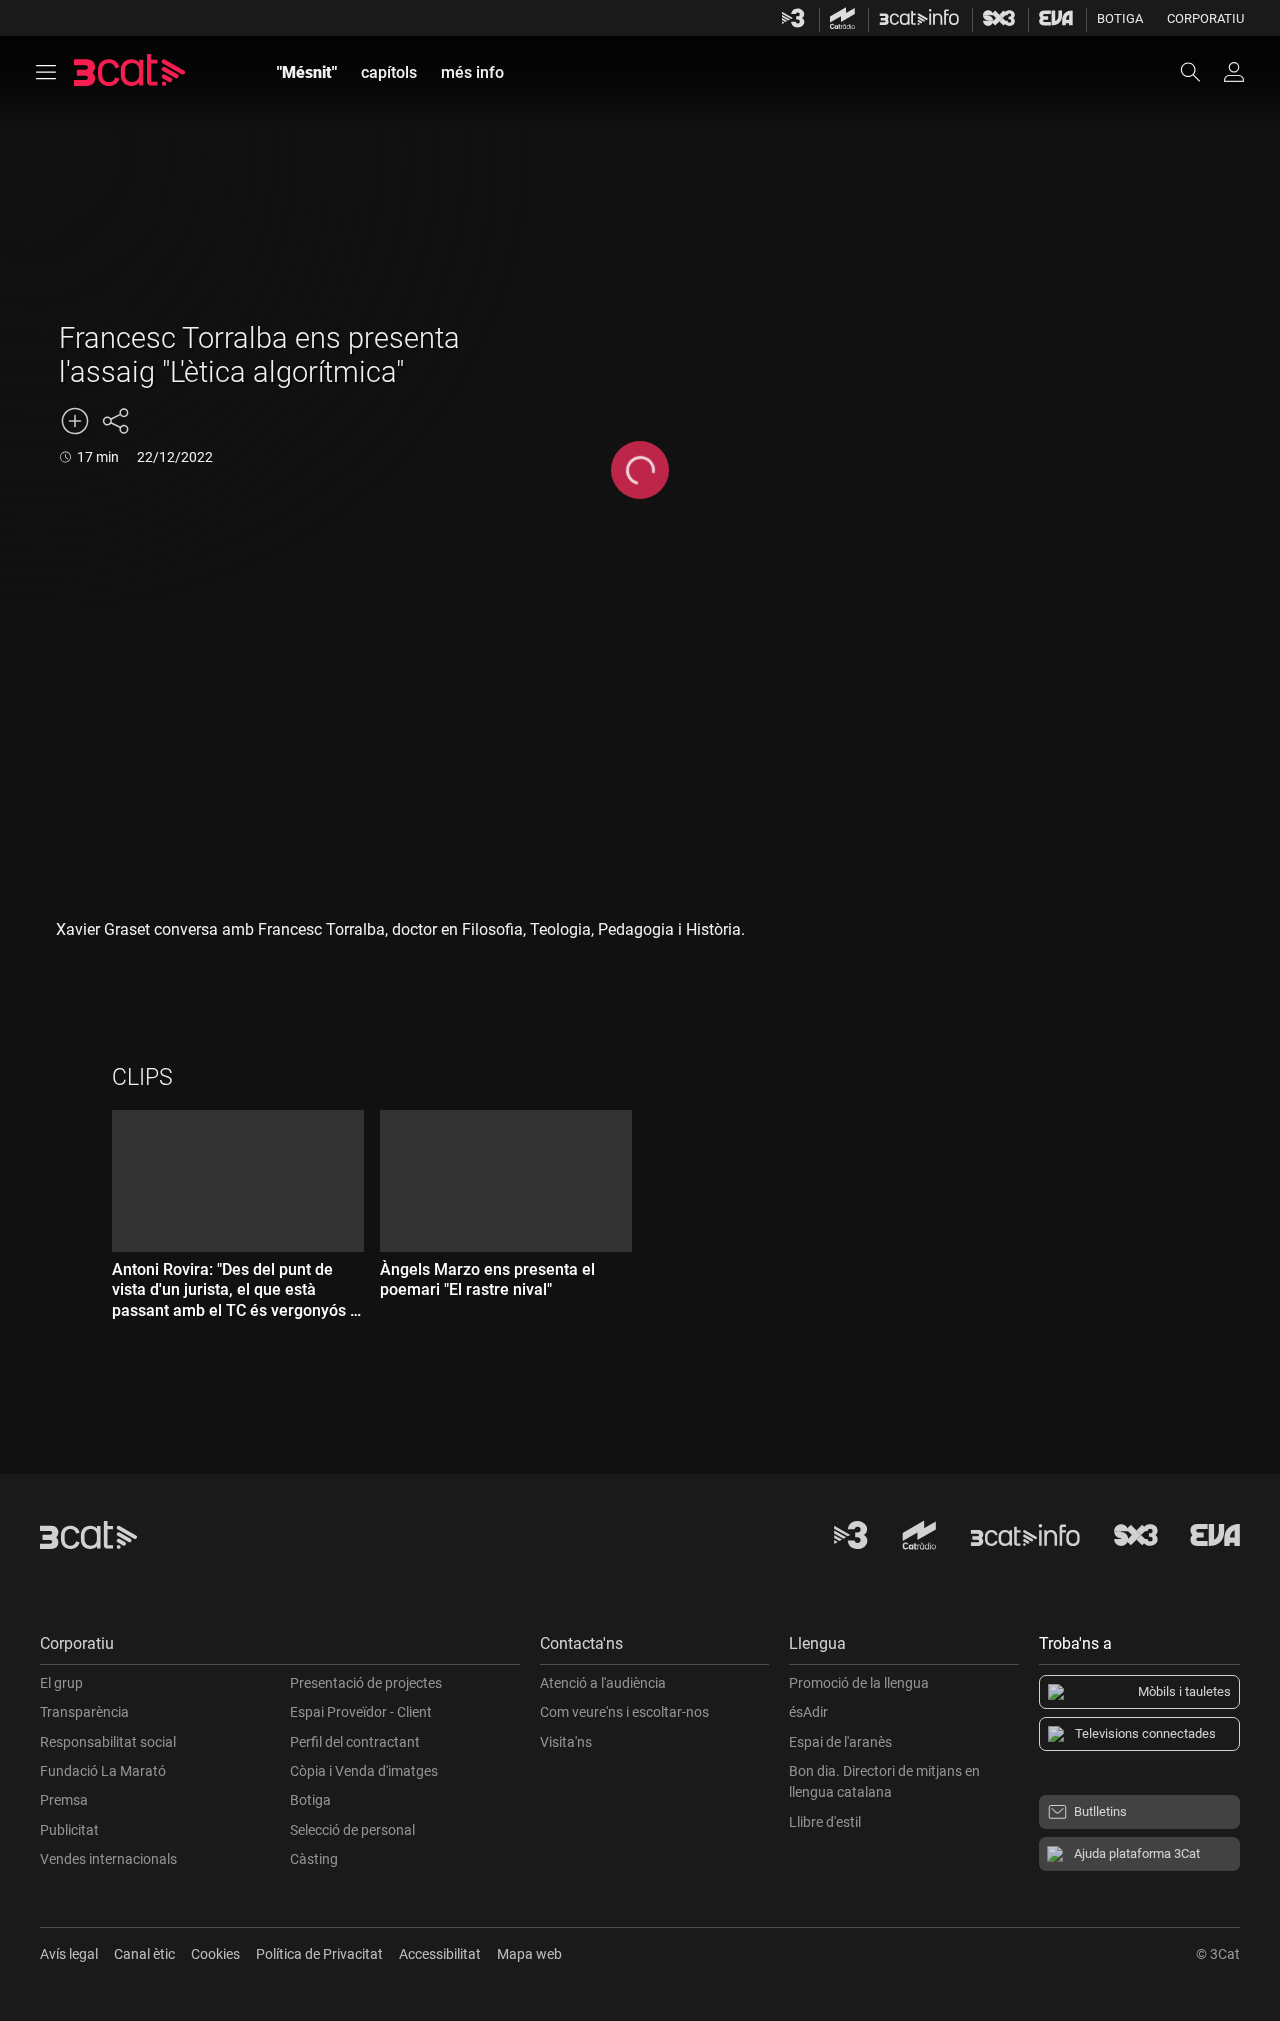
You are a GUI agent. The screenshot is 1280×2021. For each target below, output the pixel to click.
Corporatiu (1205, 18)
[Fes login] (1234, 72)
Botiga (1120, 18)
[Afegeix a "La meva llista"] (75, 421)
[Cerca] (1200, 72)
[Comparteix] (115, 421)
